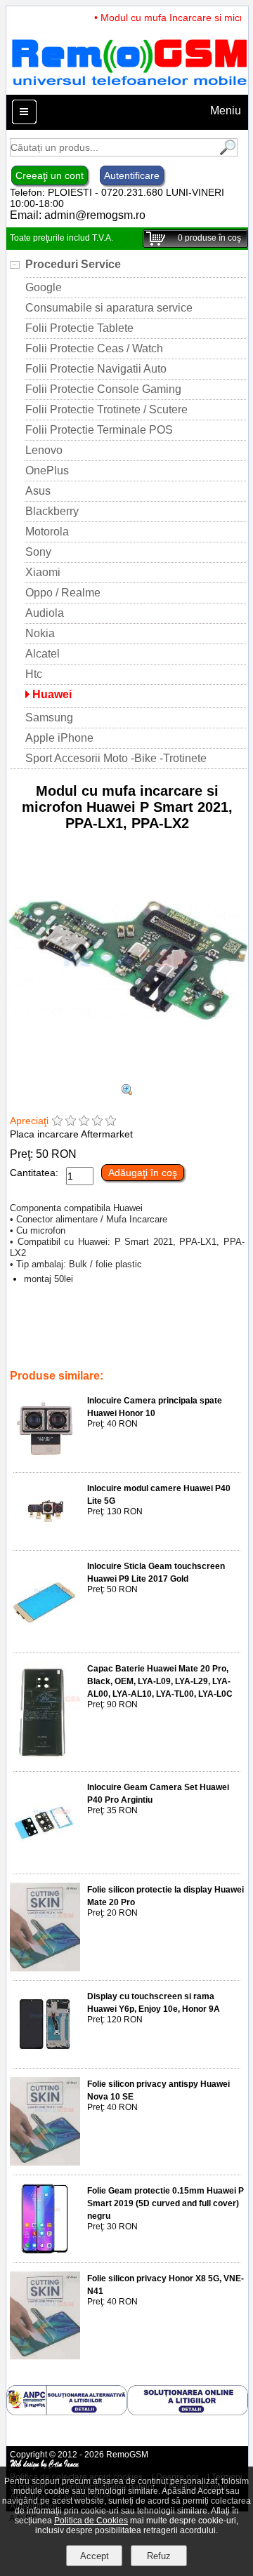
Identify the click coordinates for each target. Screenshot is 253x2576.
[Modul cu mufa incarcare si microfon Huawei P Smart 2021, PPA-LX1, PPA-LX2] (127, 1077)
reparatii (196, 1347)
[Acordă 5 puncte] (111, 1122)
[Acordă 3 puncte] (84, 1122)
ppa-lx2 (153, 1337)
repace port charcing (86, 1347)
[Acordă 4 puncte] (97, 1122)
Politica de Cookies (91, 2521)
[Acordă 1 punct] (57, 1122)
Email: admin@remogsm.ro (78, 215)
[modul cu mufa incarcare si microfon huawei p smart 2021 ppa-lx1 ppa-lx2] (127, 1092)
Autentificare (132, 175)
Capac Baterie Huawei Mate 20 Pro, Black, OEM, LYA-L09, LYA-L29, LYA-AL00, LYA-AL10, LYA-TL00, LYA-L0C (160, 1681)
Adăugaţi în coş (143, 1173)
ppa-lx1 (114, 1337)
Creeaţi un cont (50, 175)
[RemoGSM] (129, 88)
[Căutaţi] (226, 153)
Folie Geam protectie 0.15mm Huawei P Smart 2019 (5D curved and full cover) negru (166, 2203)
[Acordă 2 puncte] (71, 1122)
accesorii (153, 1347)
